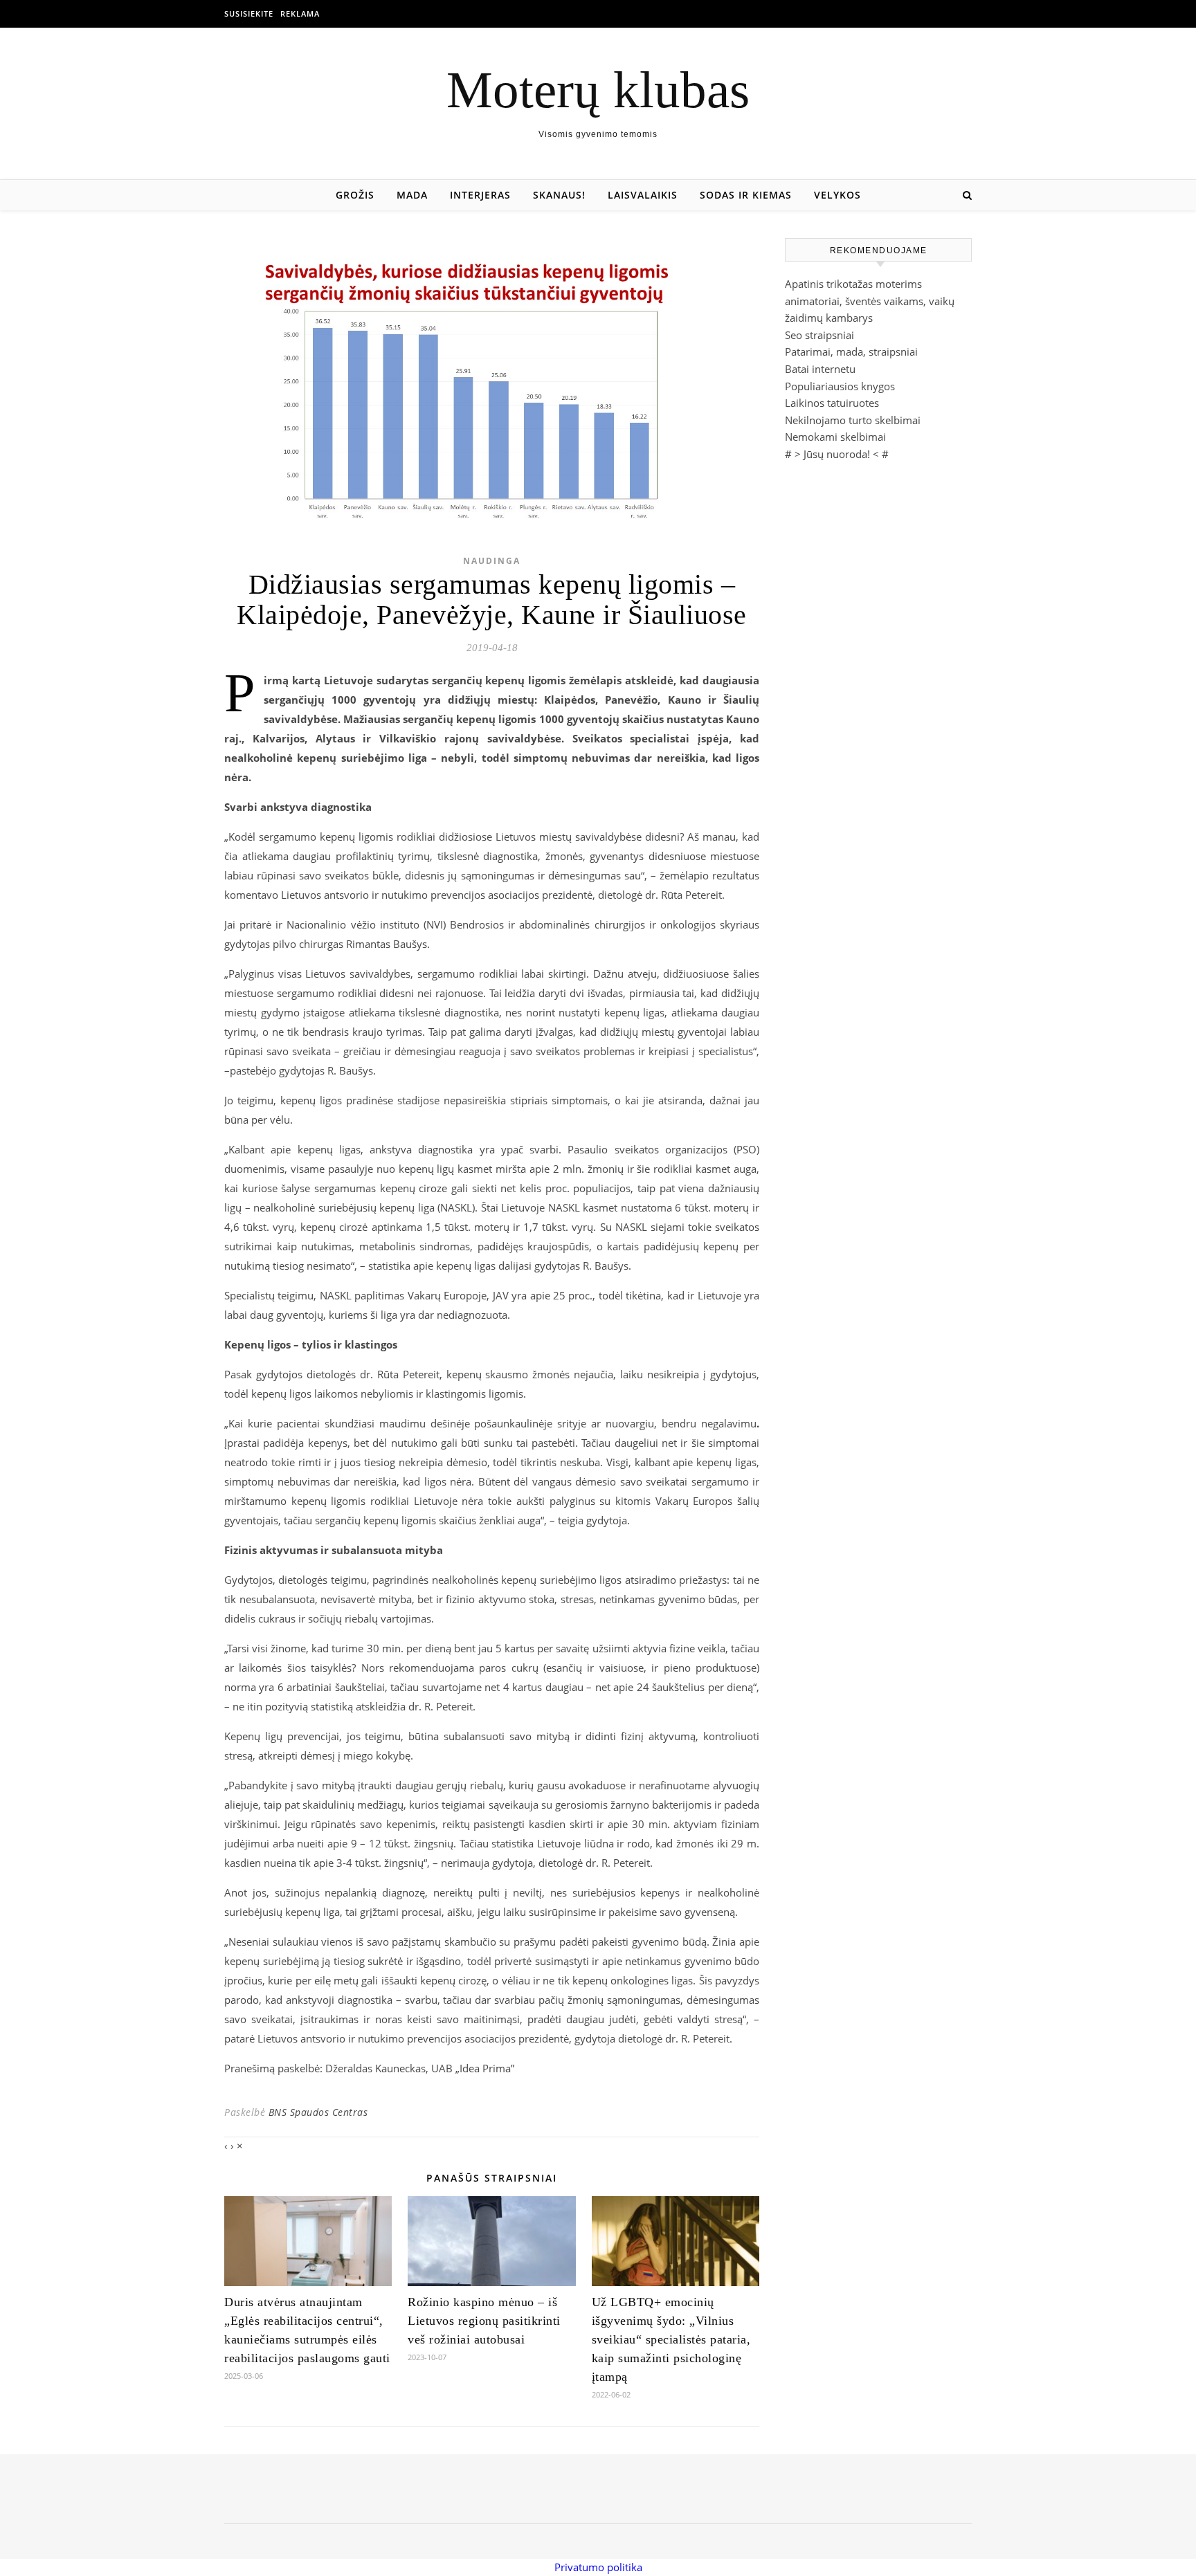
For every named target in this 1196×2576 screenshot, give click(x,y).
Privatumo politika (598, 2567)
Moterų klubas (598, 90)
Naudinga (492, 561)
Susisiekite (249, 13)
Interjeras (480, 195)
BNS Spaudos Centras (318, 2112)
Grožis (355, 195)
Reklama (300, 13)
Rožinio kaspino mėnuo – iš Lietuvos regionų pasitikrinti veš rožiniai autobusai (484, 2321)
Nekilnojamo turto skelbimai (853, 420)
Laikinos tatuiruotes (832, 403)
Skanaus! (559, 195)
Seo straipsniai (819, 335)
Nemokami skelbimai (835, 437)
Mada (412, 195)
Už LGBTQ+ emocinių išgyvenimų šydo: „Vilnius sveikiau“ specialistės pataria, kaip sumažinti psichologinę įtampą (671, 2339)
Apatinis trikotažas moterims (853, 284)
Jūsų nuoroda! (837, 454)
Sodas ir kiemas (746, 195)
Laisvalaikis (643, 195)
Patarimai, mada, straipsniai (851, 351)
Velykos (837, 195)
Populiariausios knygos (840, 386)
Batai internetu (820, 369)
